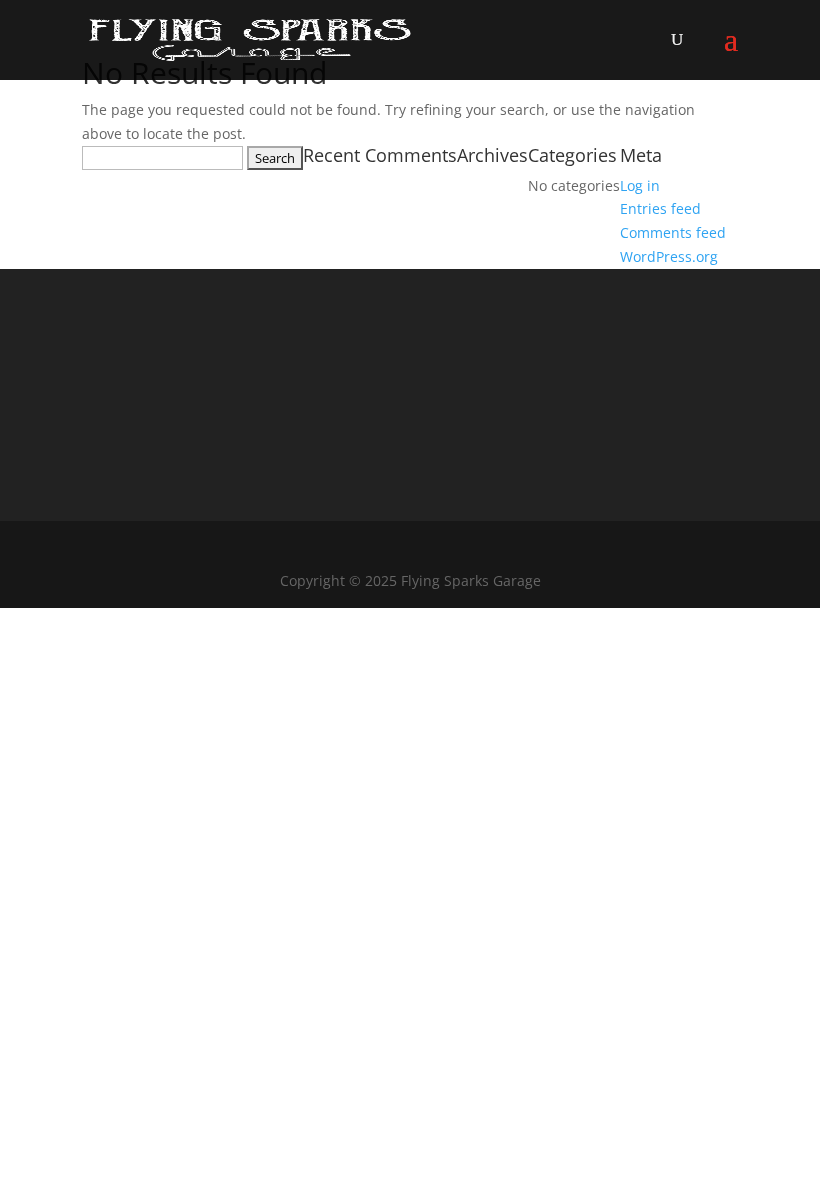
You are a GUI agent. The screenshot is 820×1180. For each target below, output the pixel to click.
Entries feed (660, 208)
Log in (640, 185)
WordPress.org (669, 256)
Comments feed (673, 232)
